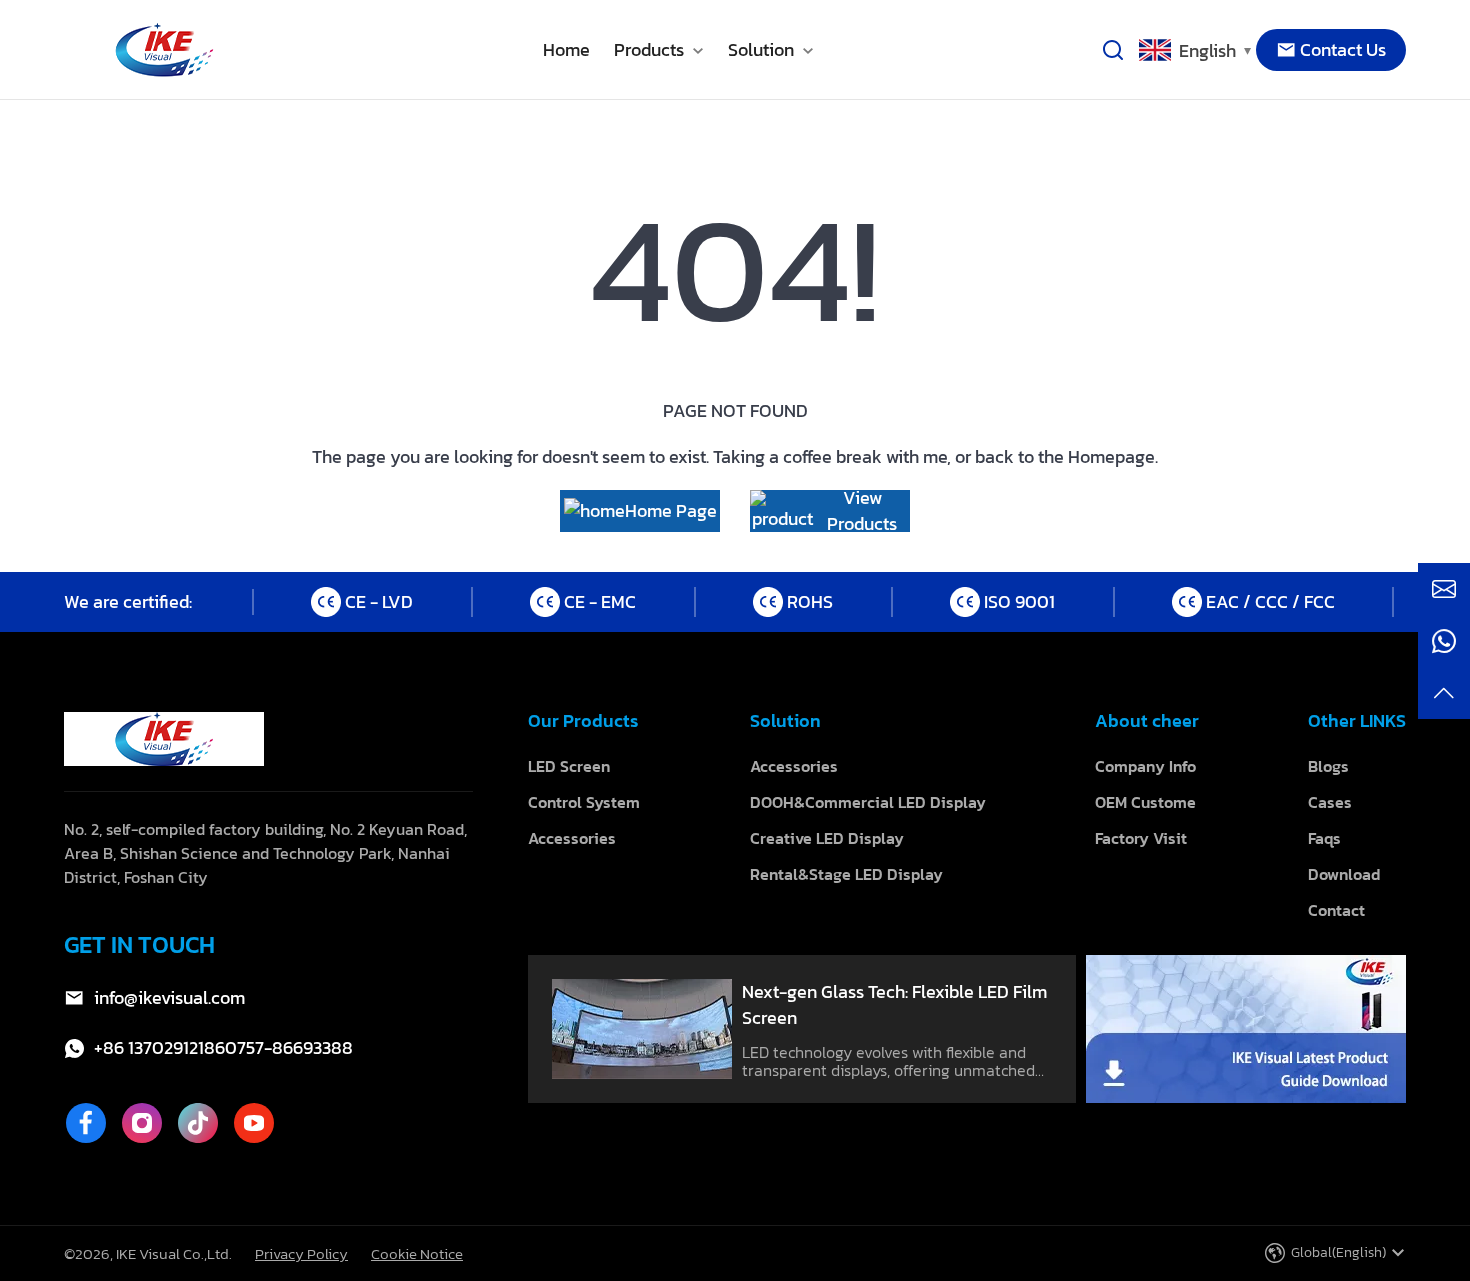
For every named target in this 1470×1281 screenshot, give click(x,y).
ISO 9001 (1019, 601)
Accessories (572, 838)
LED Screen (569, 766)
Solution (763, 50)
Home (566, 50)
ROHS (810, 601)
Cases (1330, 802)
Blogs (1328, 766)
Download (1344, 874)
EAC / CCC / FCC (1270, 601)
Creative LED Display (827, 838)
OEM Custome (1145, 802)
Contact (1336, 910)
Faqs (1324, 838)
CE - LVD (379, 601)
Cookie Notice (417, 1253)
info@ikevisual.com (169, 998)
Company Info (1145, 766)
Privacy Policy (301, 1253)
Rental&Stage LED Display (846, 874)
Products (651, 50)
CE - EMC (600, 601)
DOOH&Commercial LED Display (868, 802)
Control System (584, 802)
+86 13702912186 (159, 1048)
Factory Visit (1141, 838)
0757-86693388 (289, 1048)
